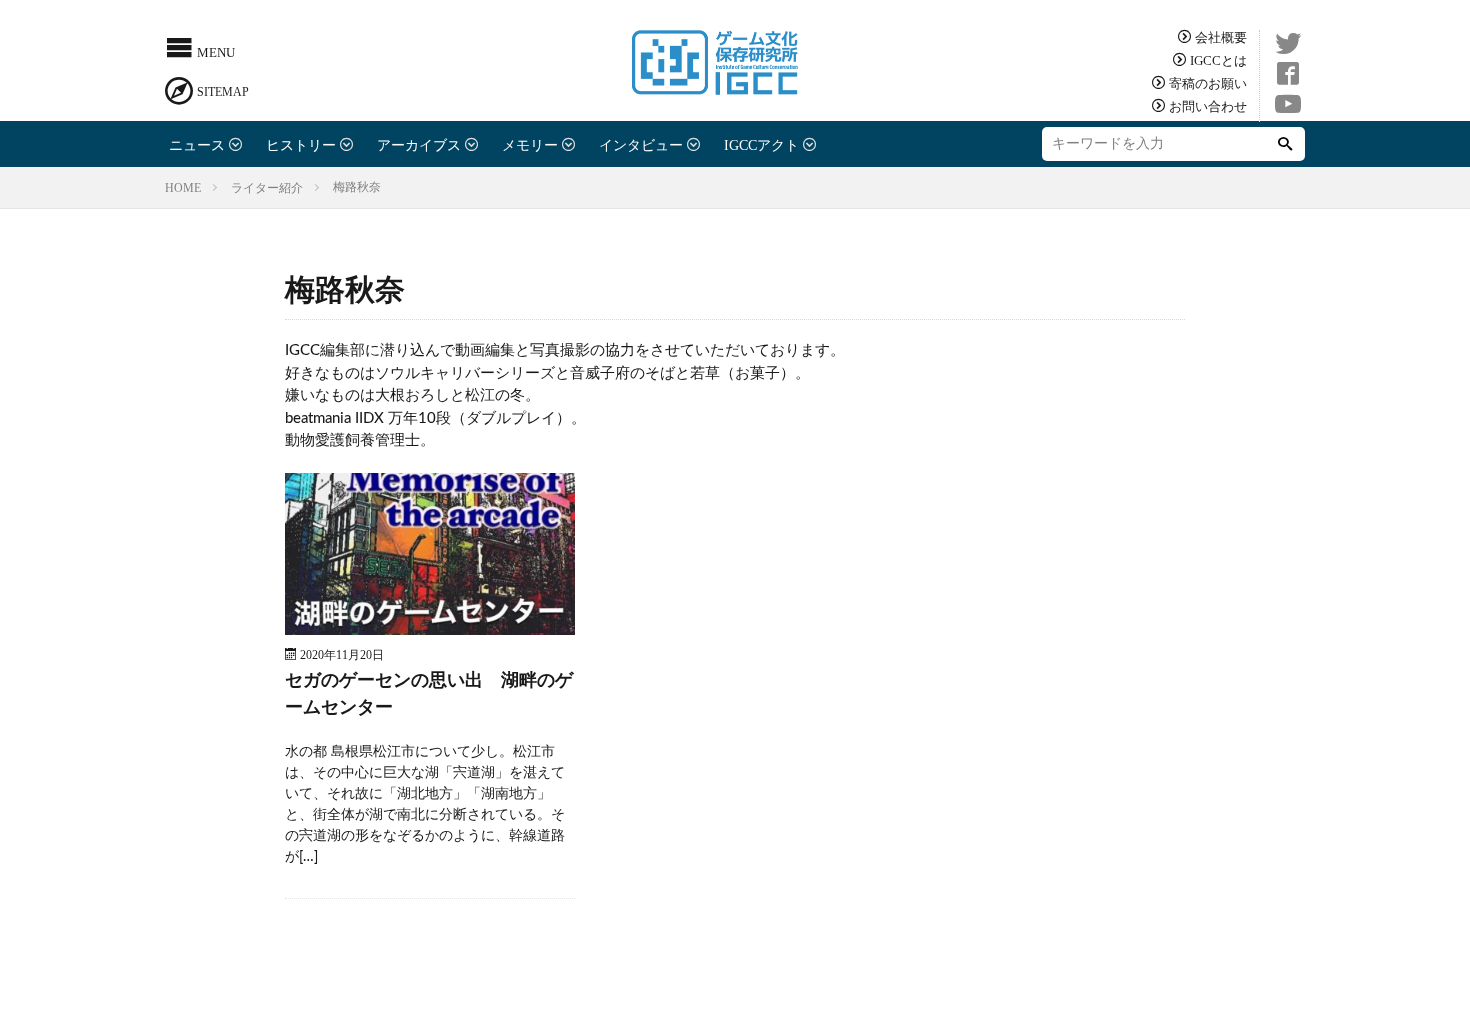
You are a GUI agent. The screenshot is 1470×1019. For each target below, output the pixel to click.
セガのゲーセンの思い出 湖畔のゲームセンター (429, 694)
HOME (183, 187)
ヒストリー (301, 144)
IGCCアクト (761, 144)
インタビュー (641, 144)
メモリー (530, 144)
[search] (1285, 144)
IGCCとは (1218, 59)
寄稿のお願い (1208, 82)
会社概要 (1221, 36)
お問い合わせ (1208, 105)
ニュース (197, 144)
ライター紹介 (267, 187)
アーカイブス (419, 144)
